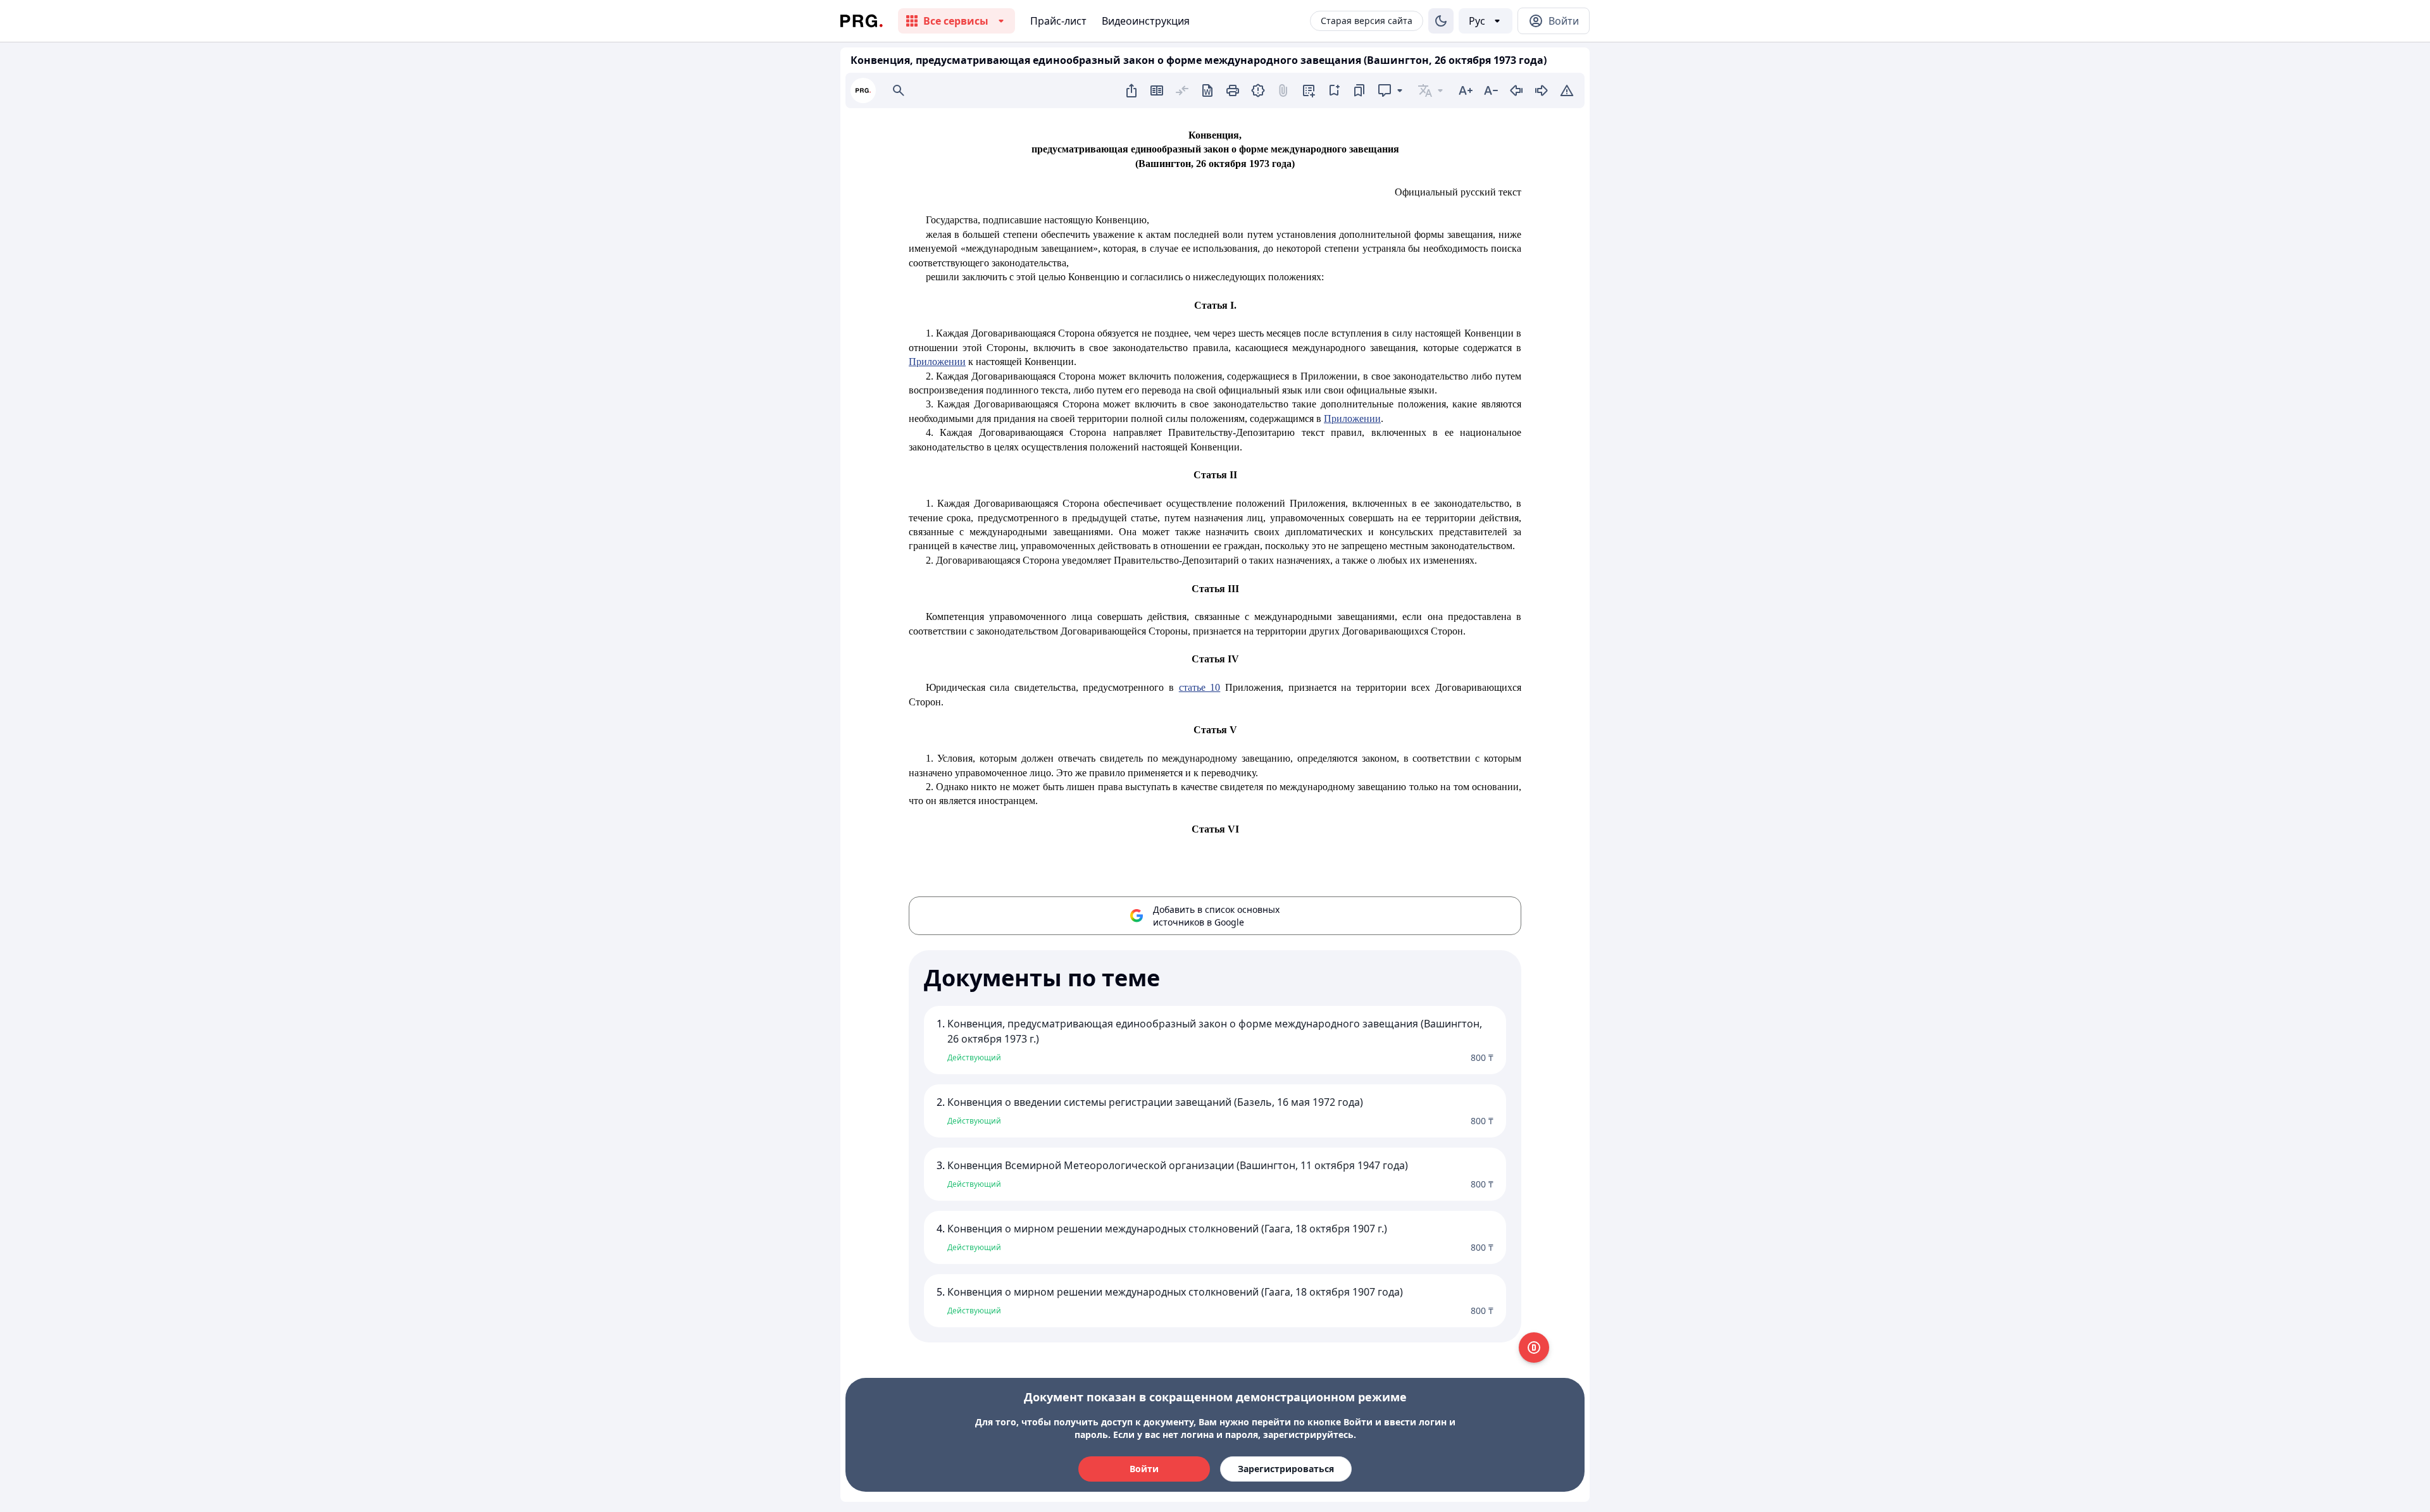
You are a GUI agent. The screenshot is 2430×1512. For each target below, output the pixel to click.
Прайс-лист (1058, 21)
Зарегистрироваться (1286, 1469)
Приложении (937, 362)
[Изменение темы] (1441, 21)
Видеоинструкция (1146, 21)
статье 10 (1200, 687)
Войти (1144, 1469)
